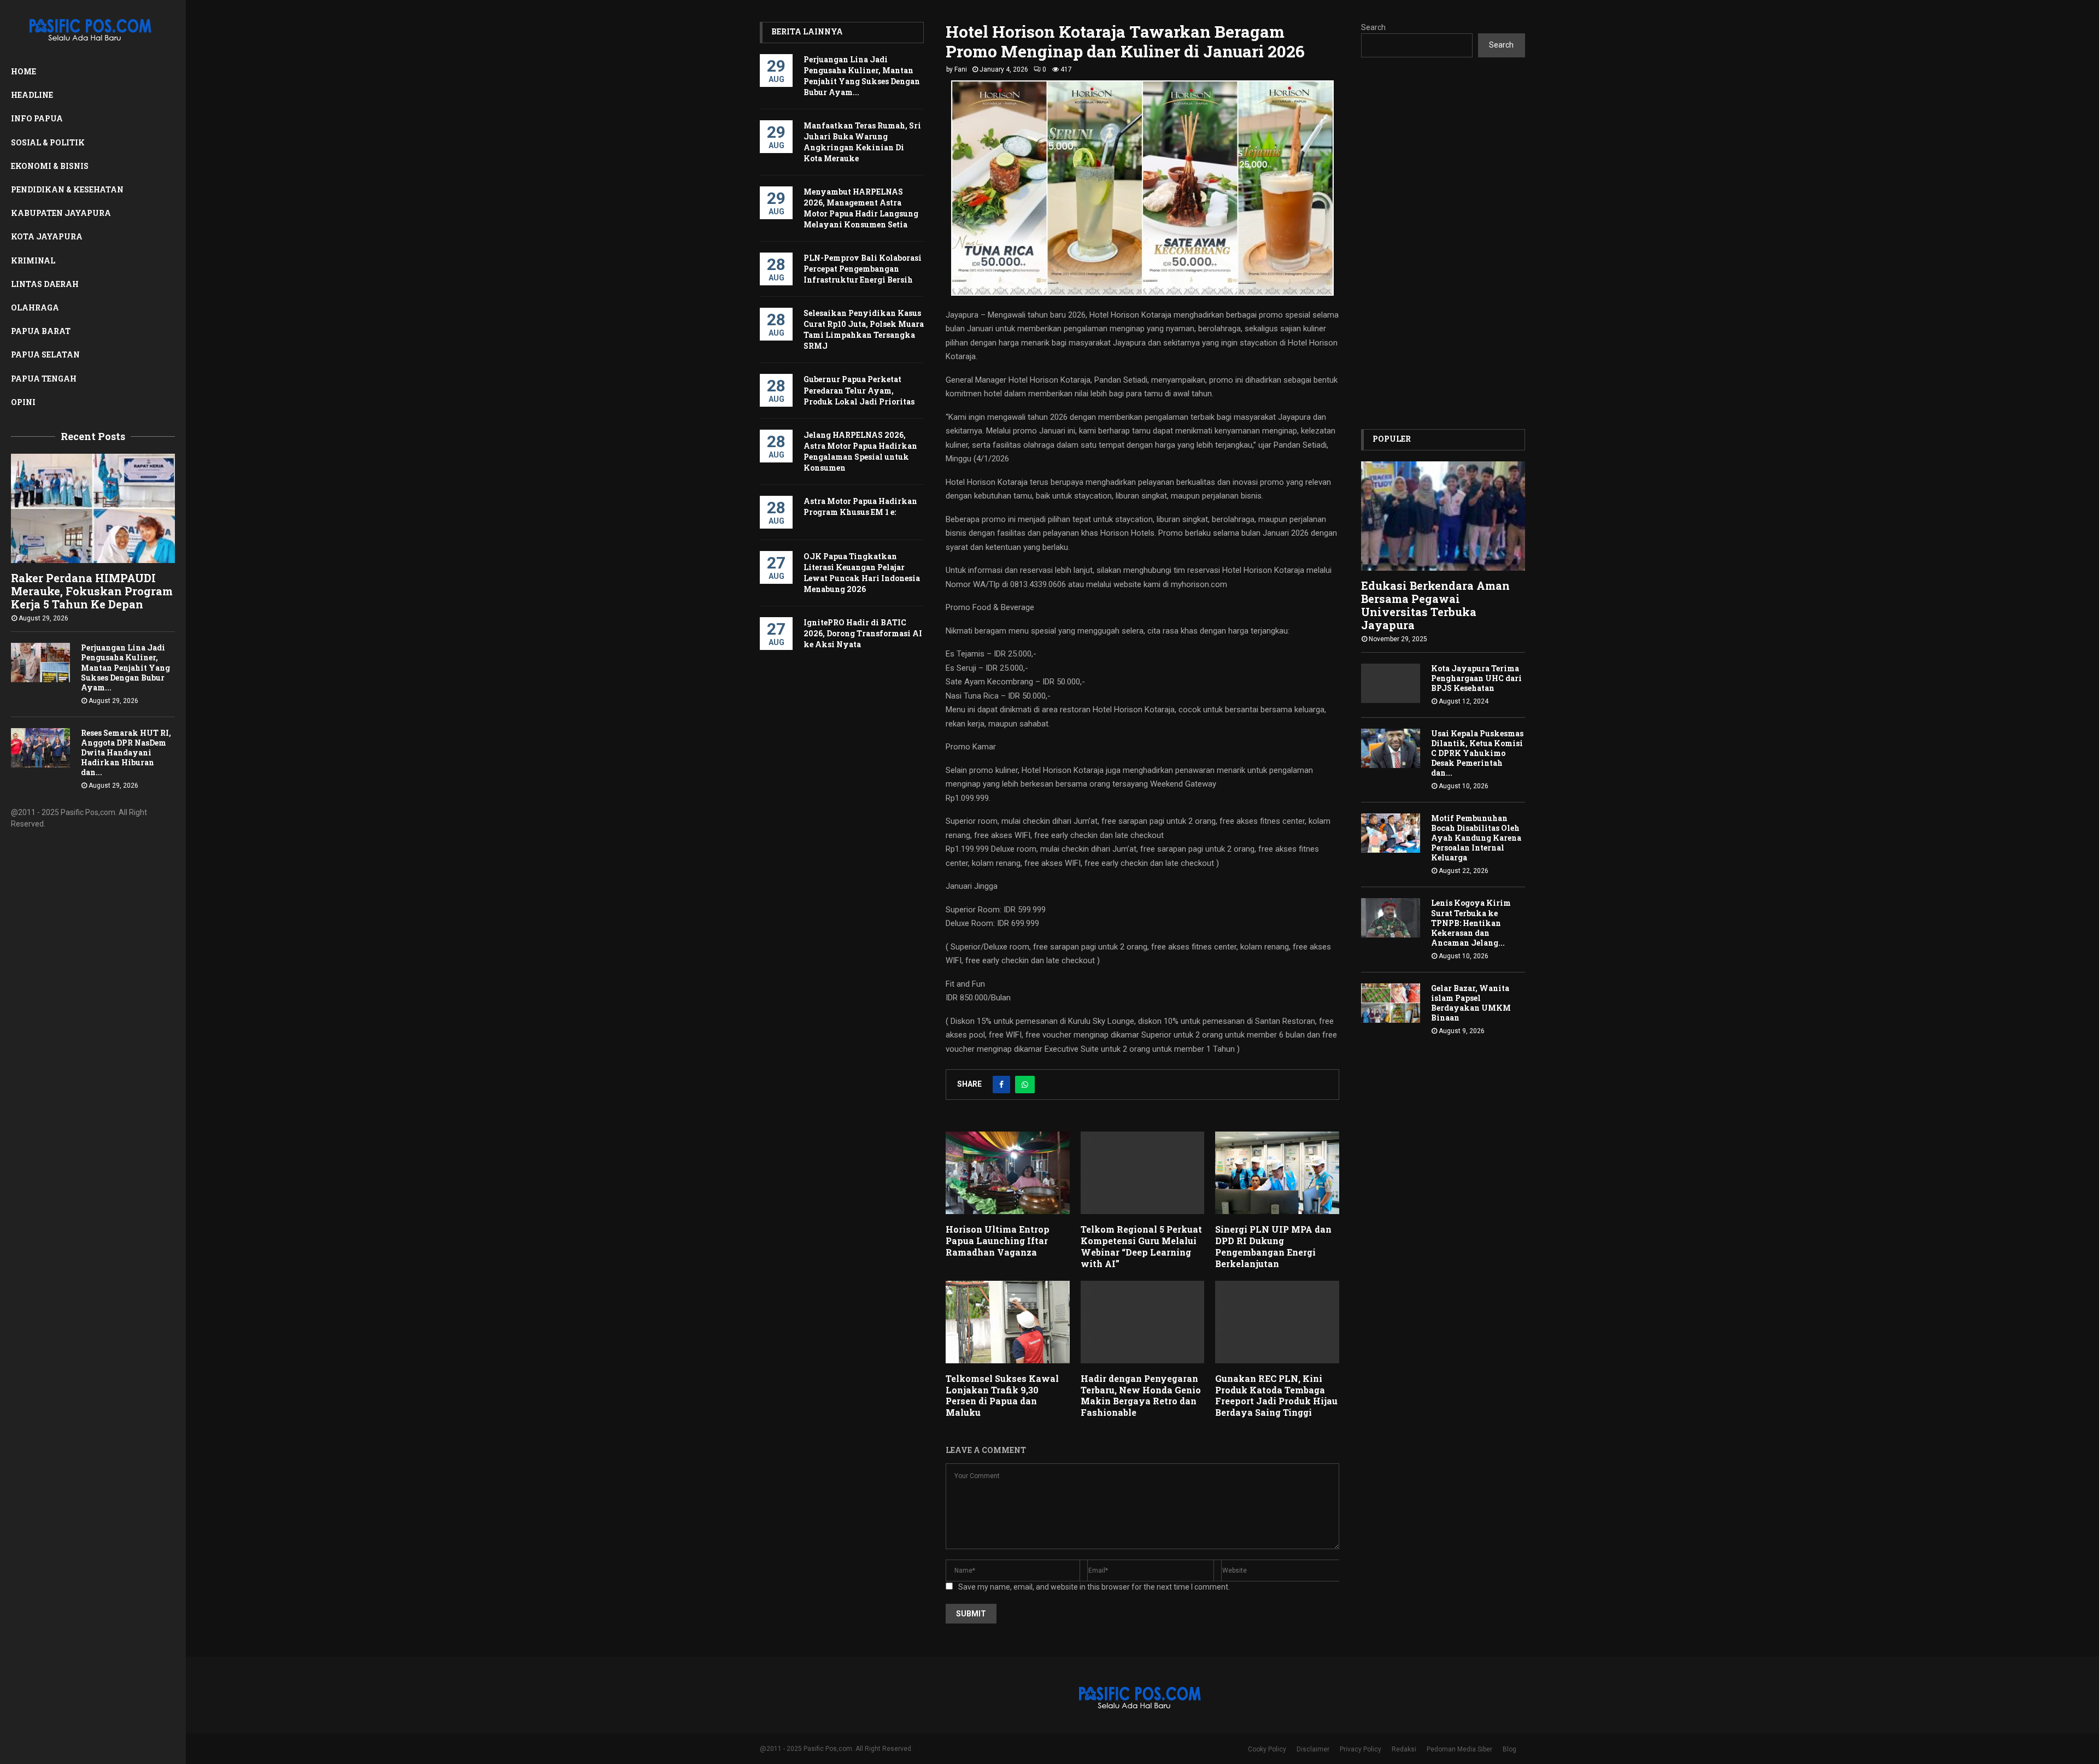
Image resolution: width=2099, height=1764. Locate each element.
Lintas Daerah (45, 284)
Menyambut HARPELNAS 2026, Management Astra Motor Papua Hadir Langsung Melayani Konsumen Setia (861, 208)
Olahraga (35, 307)
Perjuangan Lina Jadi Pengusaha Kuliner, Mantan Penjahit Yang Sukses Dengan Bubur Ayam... (125, 667)
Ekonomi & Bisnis (50, 166)
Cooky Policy (1267, 1749)
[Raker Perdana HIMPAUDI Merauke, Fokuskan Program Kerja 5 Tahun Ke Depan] (93, 508)
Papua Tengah (44, 379)
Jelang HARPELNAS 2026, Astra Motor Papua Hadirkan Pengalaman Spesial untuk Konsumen (860, 451)
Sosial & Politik (48, 142)
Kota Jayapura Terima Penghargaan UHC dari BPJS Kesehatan (1476, 678)
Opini (23, 402)
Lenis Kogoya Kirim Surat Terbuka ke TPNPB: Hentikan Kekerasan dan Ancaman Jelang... (1471, 922)
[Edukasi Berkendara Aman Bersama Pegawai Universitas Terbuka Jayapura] (1443, 516)
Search (1373, 27)
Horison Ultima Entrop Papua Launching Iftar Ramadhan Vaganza (998, 1241)
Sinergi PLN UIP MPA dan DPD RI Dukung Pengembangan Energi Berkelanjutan (1273, 1246)
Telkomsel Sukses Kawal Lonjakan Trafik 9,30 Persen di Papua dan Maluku (1002, 1395)
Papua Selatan (45, 354)
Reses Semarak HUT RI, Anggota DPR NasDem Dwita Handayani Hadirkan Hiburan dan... (126, 752)
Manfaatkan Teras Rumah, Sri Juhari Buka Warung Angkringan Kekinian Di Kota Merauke (862, 142)
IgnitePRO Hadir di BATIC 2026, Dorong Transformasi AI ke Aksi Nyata (863, 633)
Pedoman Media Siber (1459, 1749)
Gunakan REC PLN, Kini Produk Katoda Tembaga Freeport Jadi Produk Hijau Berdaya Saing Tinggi (1276, 1395)
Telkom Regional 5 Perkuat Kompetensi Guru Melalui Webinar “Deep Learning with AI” (1141, 1246)
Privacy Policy (1361, 1749)
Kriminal (33, 260)
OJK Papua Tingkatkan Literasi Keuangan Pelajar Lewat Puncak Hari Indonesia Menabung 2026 (862, 573)
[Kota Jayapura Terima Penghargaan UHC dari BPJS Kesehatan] (1391, 683)
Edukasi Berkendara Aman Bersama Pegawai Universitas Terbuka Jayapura (1435, 605)
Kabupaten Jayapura (61, 213)
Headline (32, 95)
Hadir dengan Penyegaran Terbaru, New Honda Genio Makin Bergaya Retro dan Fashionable (1141, 1395)
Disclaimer (1313, 1749)
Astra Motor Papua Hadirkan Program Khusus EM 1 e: (860, 506)
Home (24, 71)
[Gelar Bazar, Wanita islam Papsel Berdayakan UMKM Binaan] (1391, 1003)
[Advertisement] (1443, 243)
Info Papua (37, 118)
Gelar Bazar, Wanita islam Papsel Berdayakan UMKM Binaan (1471, 1003)
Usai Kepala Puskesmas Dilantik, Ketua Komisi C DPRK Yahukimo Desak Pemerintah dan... (1477, 753)
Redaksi (1404, 1749)
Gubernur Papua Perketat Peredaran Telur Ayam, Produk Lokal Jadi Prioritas (859, 390)
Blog (1509, 1749)
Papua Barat (41, 331)
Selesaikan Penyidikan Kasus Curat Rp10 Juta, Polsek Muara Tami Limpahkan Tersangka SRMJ (864, 329)
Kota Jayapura (47, 236)
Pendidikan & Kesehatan (67, 189)
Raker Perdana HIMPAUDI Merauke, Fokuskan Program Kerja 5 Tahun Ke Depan (92, 591)
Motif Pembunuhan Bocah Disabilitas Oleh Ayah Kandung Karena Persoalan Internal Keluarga (1476, 838)
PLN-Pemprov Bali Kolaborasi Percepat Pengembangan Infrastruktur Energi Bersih (863, 269)
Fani (961, 69)
